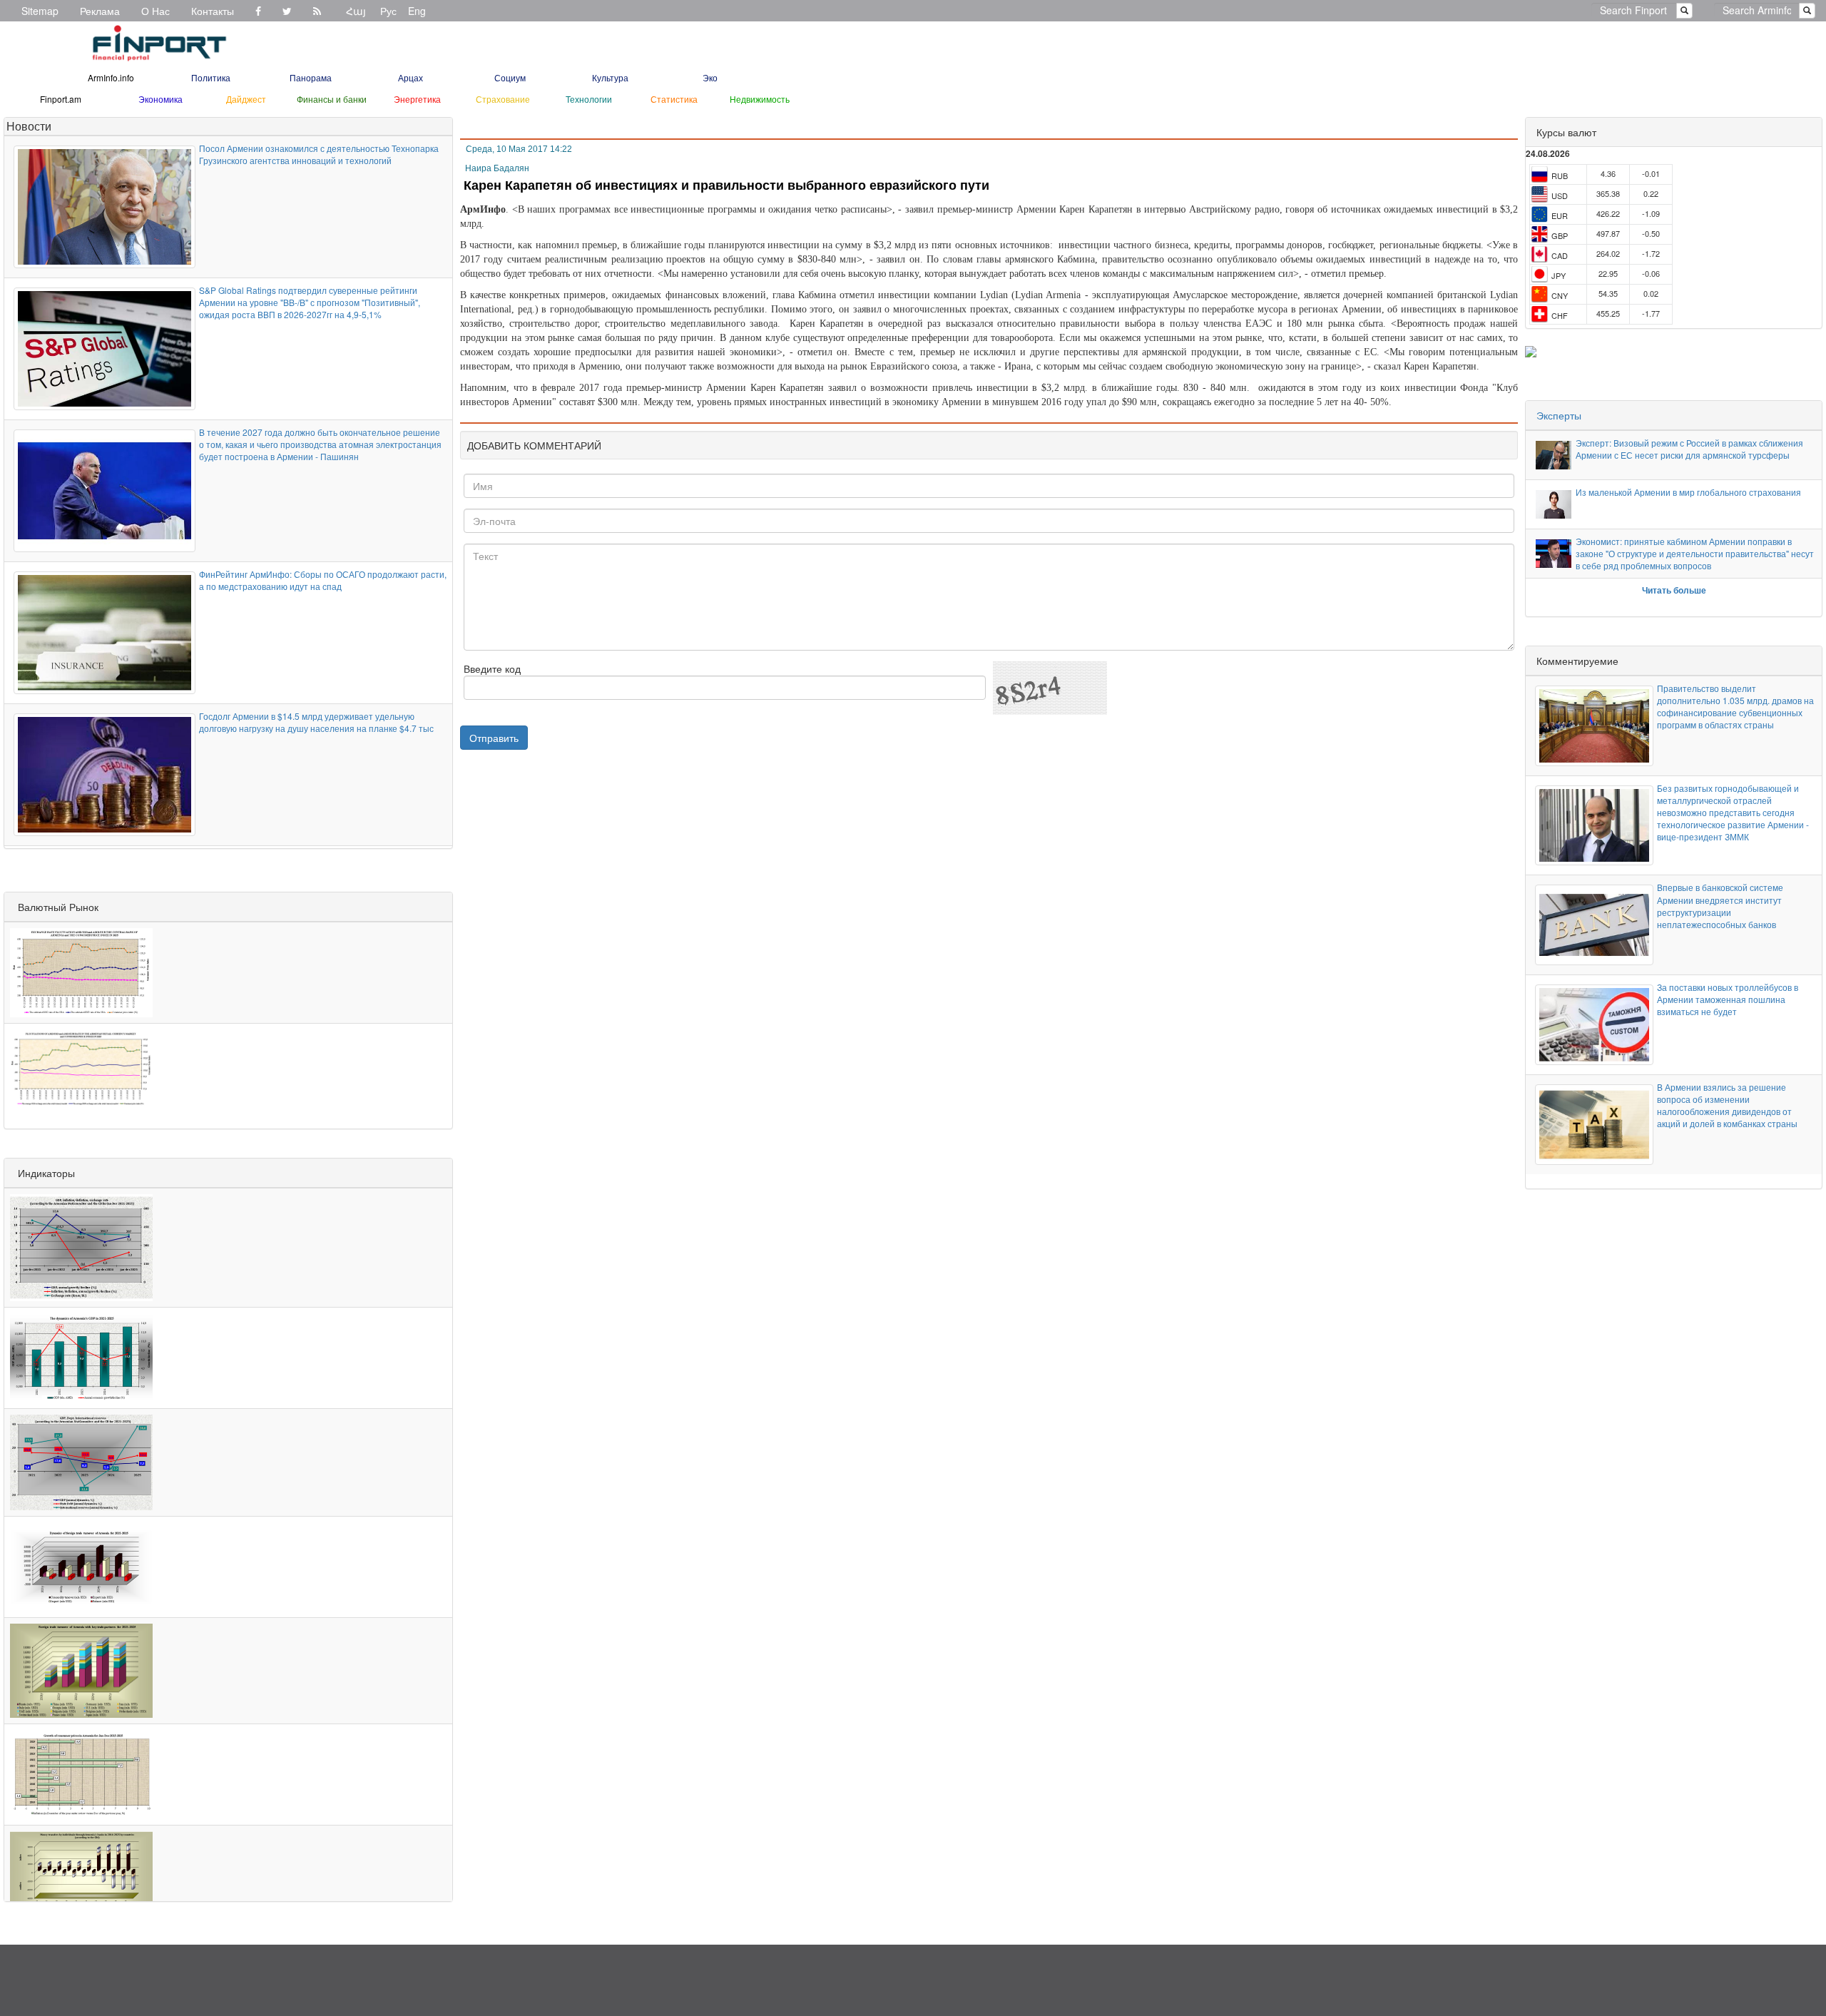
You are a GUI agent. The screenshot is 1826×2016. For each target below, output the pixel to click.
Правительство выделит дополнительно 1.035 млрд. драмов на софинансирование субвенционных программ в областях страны (1735, 706)
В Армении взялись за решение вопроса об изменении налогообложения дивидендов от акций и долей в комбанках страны (1727, 1105)
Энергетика (417, 99)
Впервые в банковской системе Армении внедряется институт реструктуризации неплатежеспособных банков (1720, 905)
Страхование (503, 99)
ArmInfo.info (111, 77)
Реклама (100, 11)
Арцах (410, 77)
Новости (29, 126)
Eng (417, 11)
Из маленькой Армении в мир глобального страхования (1688, 492)
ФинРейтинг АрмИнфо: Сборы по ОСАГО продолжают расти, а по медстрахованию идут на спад (323, 580)
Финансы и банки (332, 99)
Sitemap (40, 11)
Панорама (311, 77)
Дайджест (246, 99)
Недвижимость (760, 99)
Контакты (213, 11)
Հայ (356, 11)
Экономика (160, 99)
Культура (610, 77)
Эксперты (1559, 415)
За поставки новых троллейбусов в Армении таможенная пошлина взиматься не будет (1728, 999)
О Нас (155, 11)
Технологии (589, 99)
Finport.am (61, 99)
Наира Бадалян (497, 168)
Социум (510, 77)
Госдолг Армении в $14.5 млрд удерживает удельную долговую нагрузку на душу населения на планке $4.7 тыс (316, 722)
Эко (710, 77)
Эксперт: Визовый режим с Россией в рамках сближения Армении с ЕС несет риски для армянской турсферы (1689, 449)
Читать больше (1674, 590)
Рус (388, 11)
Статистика (674, 99)
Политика (211, 77)
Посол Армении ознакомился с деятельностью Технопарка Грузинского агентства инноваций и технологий (319, 154)
